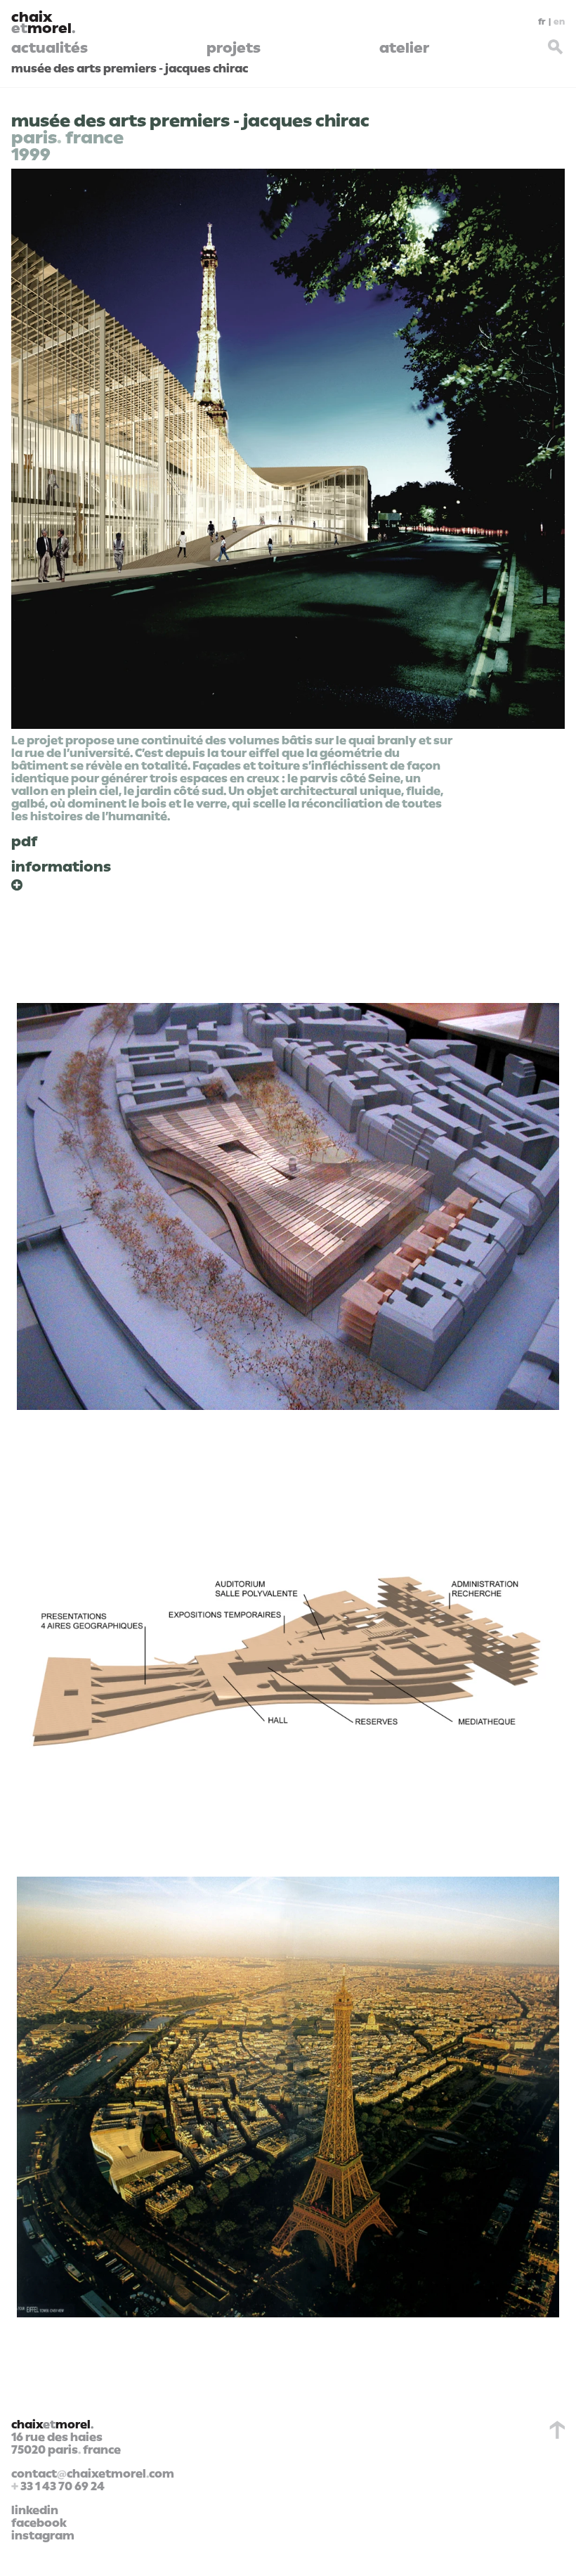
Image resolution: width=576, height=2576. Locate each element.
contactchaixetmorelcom (93, 2474)
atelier (404, 48)
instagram (43, 2536)
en (559, 22)
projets (234, 48)
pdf (24, 841)
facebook (39, 2523)
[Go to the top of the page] (554, 2430)
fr (542, 22)
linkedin (35, 2511)
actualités (50, 48)
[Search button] (556, 45)
